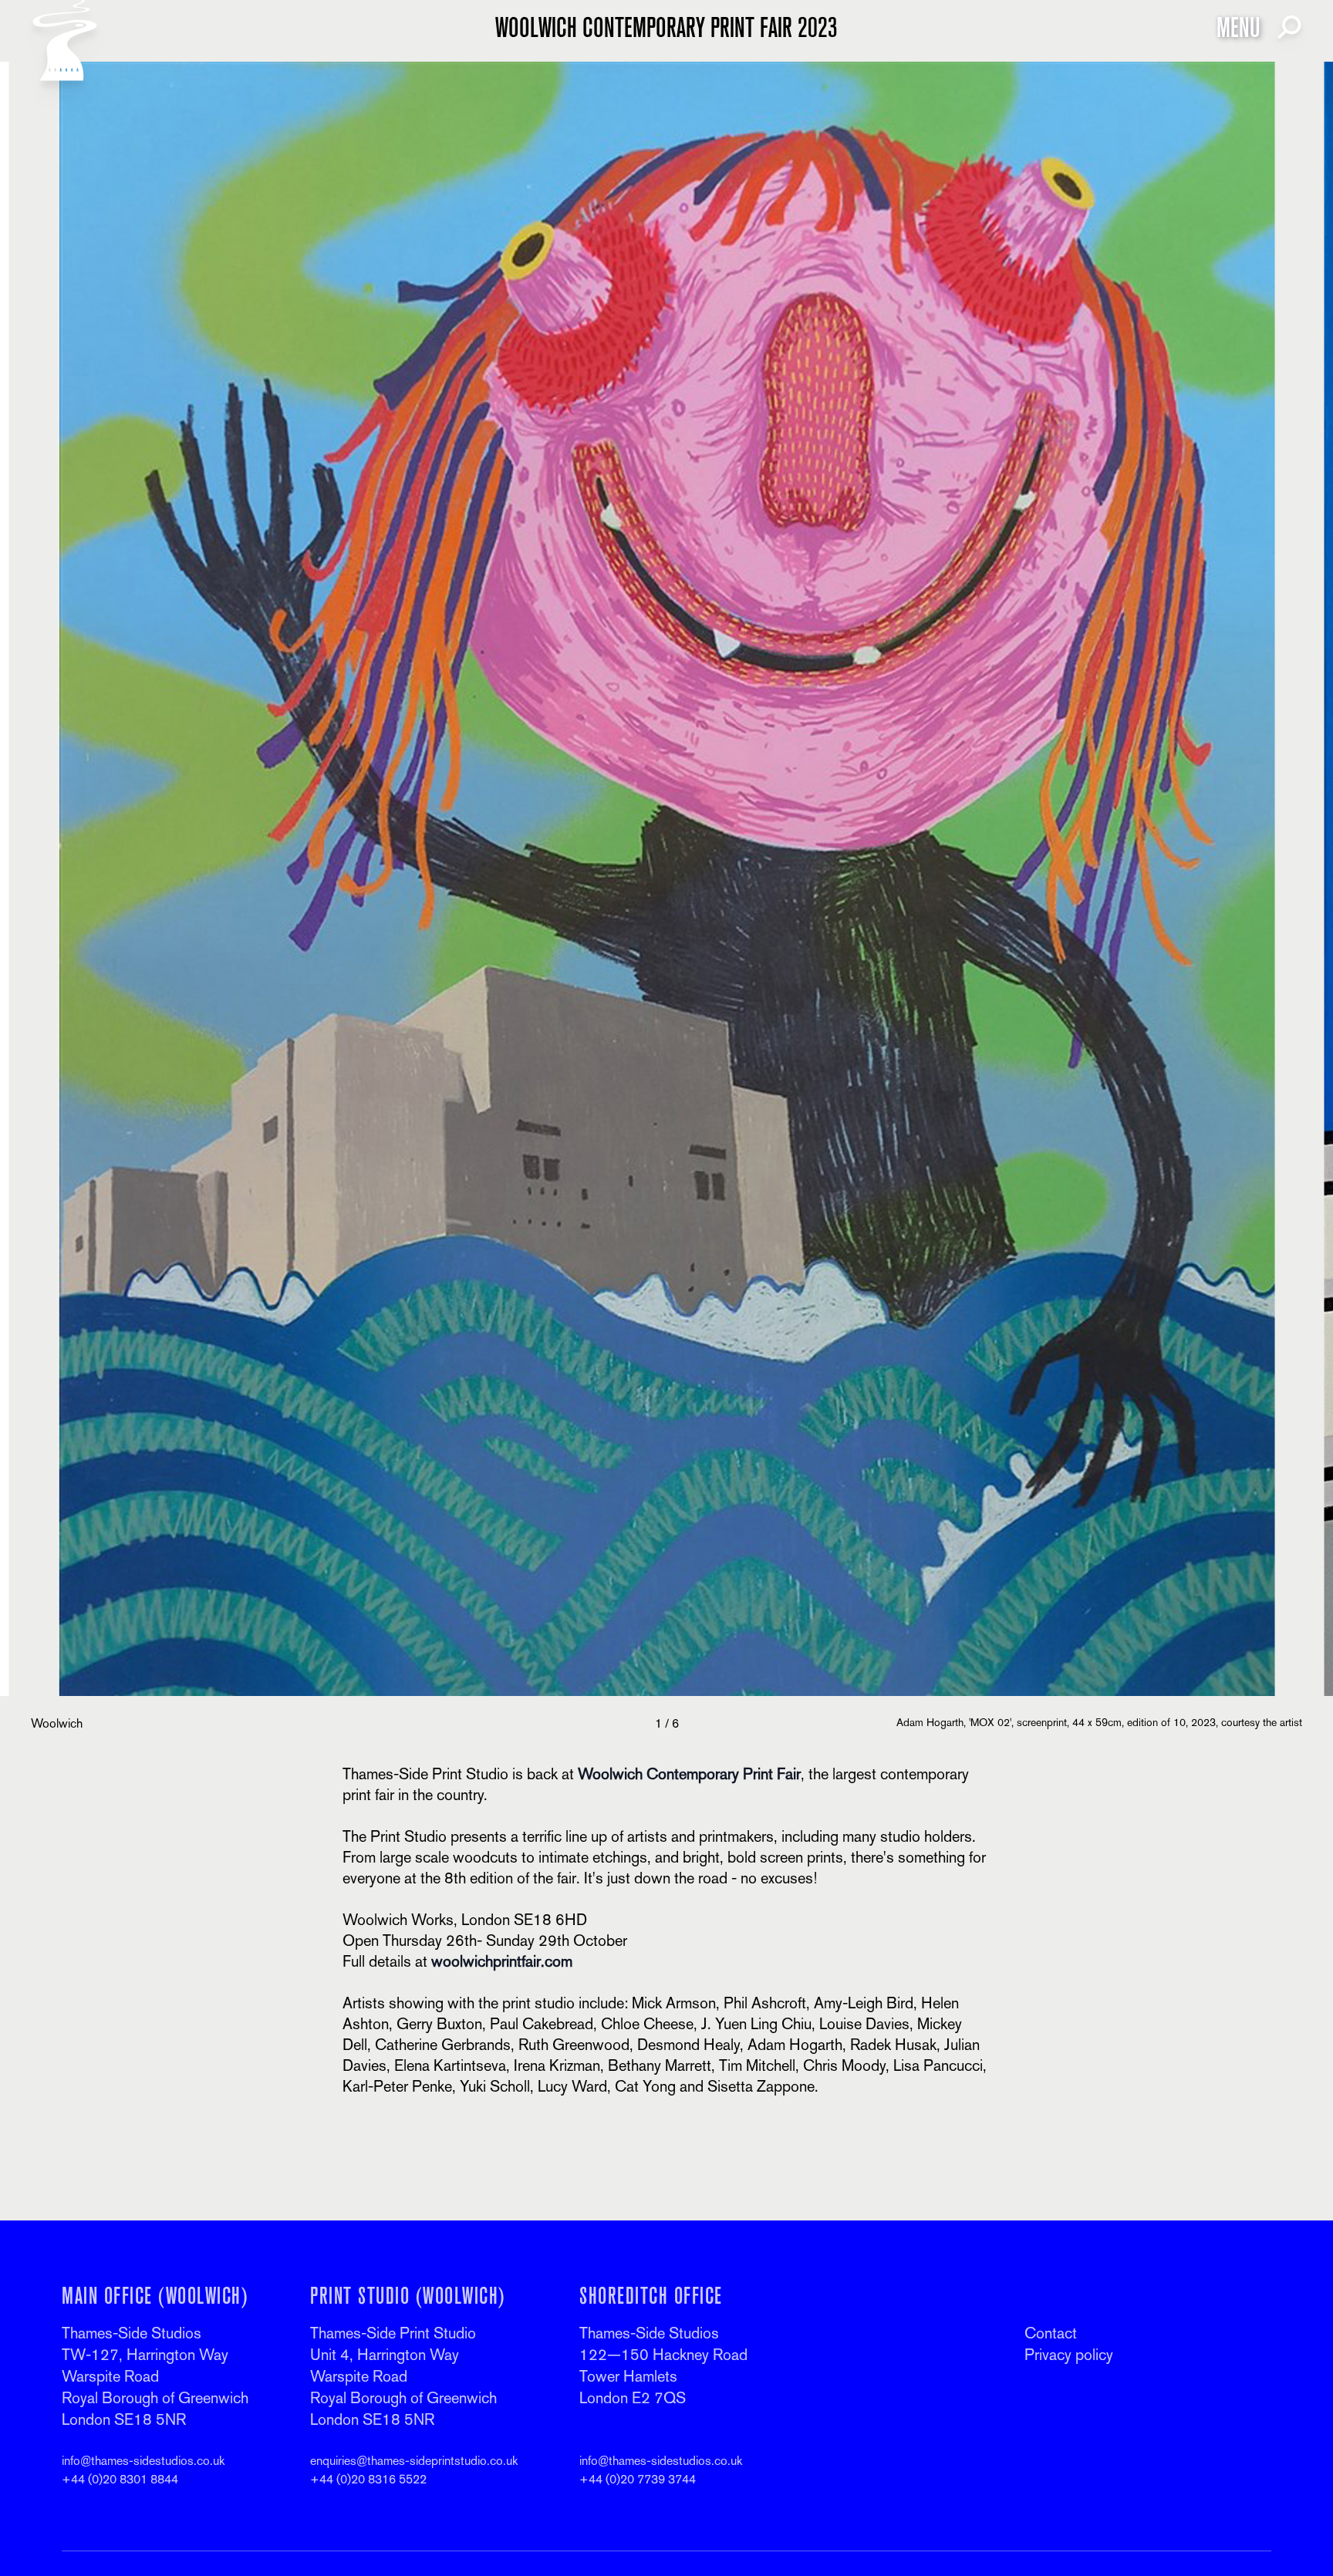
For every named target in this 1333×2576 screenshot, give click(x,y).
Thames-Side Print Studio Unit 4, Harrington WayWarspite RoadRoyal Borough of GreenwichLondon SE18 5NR (403, 2376)
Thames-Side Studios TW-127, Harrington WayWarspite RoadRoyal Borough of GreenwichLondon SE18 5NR (155, 2376)
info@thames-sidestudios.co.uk (143, 2461)
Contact (1051, 2333)
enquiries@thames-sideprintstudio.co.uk (414, 2461)
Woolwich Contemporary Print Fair (689, 1774)
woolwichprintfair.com (502, 1961)
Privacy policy (1069, 2355)
